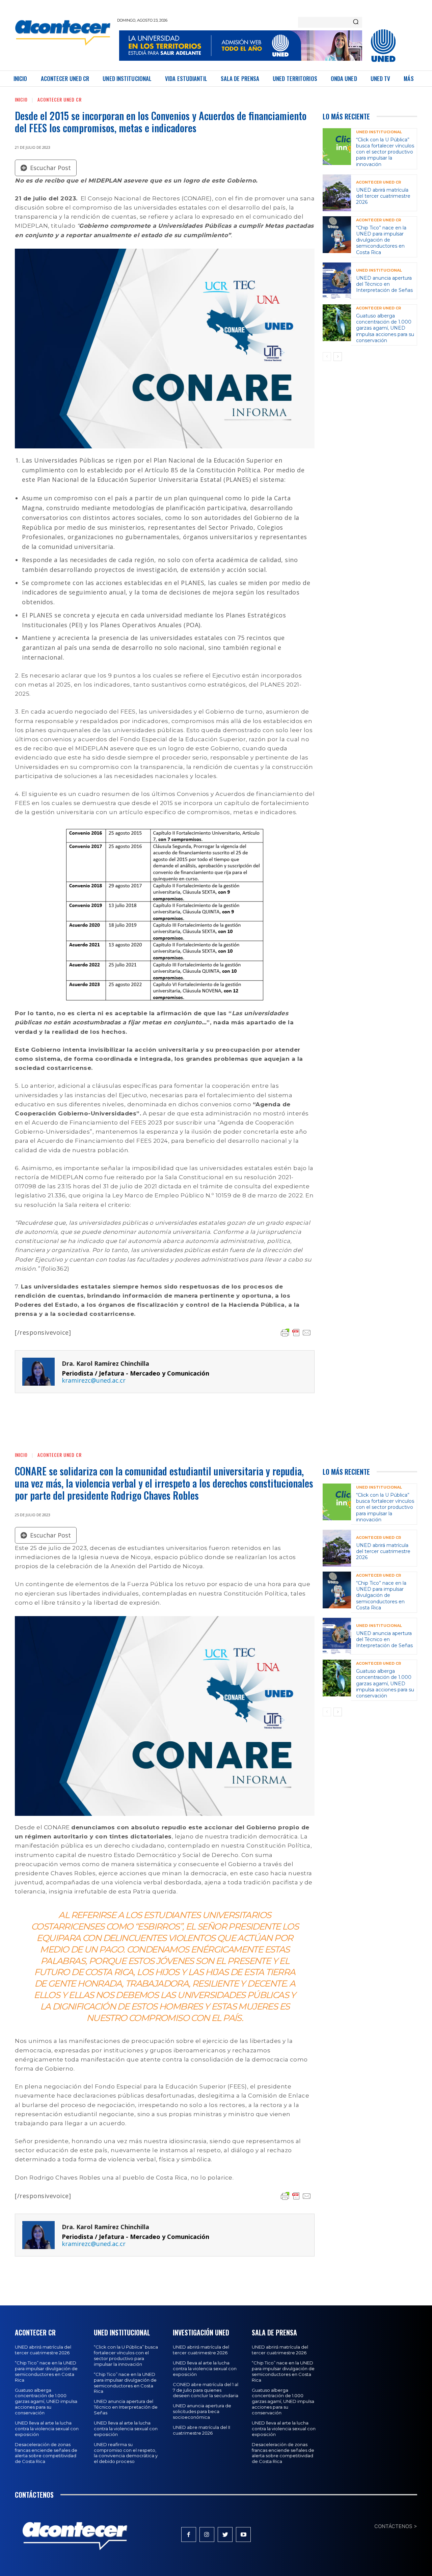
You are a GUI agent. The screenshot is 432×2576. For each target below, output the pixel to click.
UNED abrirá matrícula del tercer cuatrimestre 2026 (383, 196)
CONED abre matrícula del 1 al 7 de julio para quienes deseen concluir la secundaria (206, 2390)
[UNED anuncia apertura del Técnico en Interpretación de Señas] (337, 281)
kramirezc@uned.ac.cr (94, 1380)
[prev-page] (327, 357)
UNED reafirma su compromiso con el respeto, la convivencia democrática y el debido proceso (126, 2453)
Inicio (21, 99)
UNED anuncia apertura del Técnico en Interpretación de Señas (384, 284)
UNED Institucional (379, 132)
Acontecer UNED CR (60, 99)
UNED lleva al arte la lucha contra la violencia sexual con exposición (47, 2429)
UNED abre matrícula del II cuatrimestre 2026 (201, 2430)
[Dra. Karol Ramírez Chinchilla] (38, 1372)
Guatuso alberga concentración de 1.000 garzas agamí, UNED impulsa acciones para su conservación (385, 328)
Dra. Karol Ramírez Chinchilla (105, 1364)
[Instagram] (207, 2535)
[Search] (356, 22)
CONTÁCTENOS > (396, 2526)
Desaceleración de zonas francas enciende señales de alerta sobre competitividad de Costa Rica (46, 2453)
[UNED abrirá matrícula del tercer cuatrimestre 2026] (337, 193)
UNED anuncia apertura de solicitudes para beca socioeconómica (202, 2411)
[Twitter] (225, 2535)
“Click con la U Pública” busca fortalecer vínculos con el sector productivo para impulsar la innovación (385, 152)
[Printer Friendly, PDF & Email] (296, 1333)
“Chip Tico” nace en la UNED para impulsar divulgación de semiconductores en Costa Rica (381, 240)
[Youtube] (243, 2535)
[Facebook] (189, 2535)
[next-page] (338, 357)
